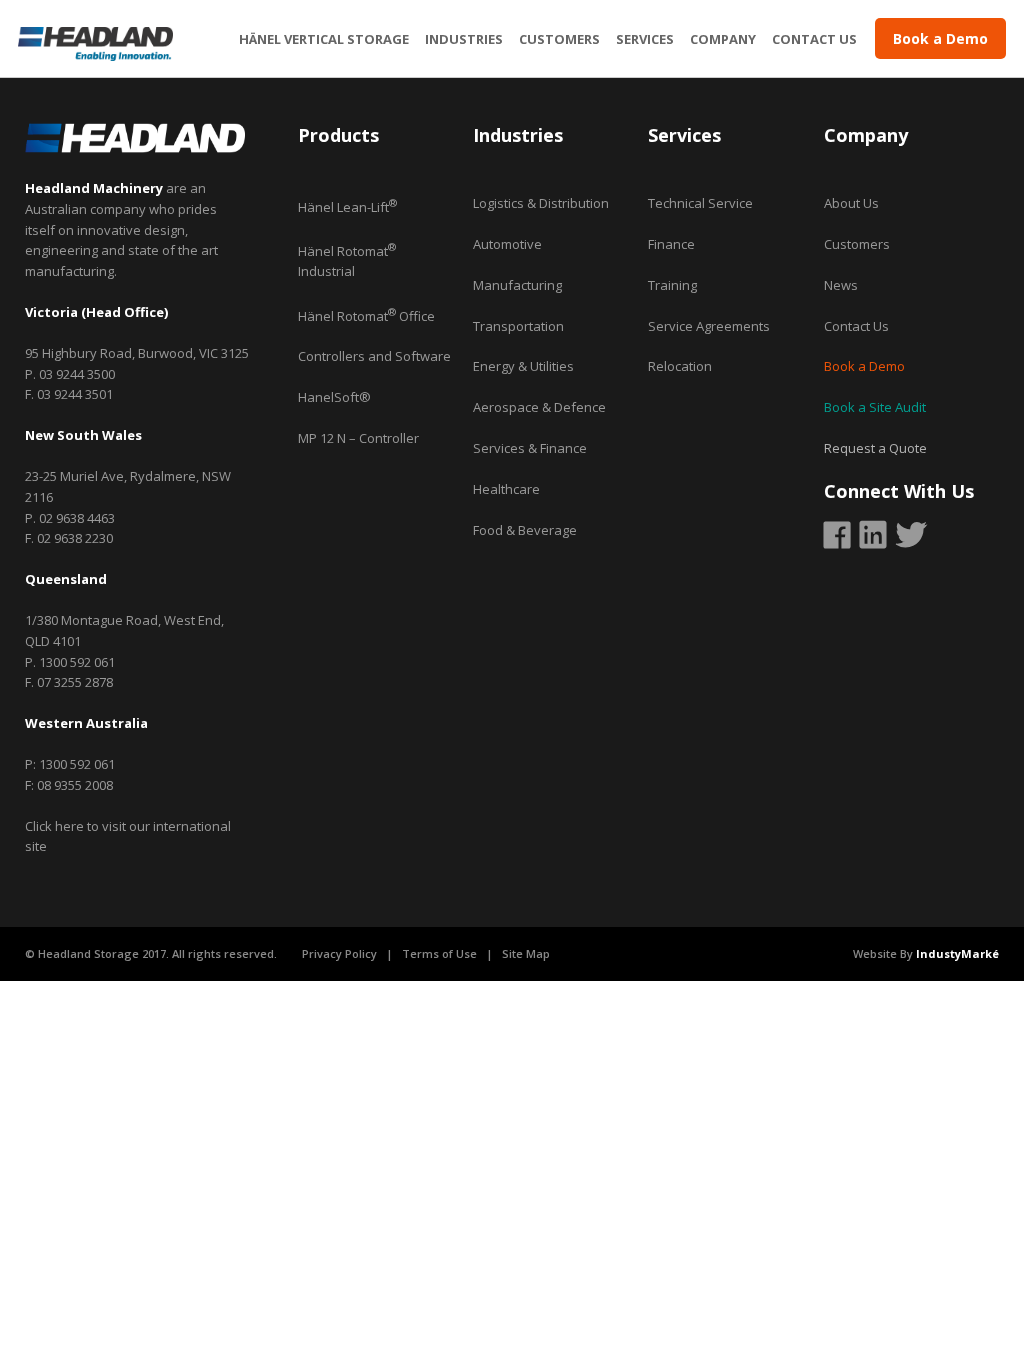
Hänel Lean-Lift (347, 207)
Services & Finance (530, 448)
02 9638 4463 (77, 518)
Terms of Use (439, 953)
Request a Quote (875, 448)
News (841, 285)
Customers (559, 41)
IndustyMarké (957, 953)
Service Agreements (709, 326)
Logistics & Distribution (541, 203)
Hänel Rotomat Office (366, 316)
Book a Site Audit (875, 407)
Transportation (518, 326)
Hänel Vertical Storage (324, 41)
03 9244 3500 (77, 374)
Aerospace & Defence (539, 407)
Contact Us (814, 41)
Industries (464, 41)
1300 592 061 (77, 662)
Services (645, 41)
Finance (671, 244)
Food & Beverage (525, 530)
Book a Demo (864, 366)
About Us (851, 203)
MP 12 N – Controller (358, 438)
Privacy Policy (339, 953)
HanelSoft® (334, 397)
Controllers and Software (374, 356)
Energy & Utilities (523, 366)
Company (723, 41)
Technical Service (700, 203)
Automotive (507, 244)
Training (672, 285)
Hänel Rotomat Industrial (347, 261)
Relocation (680, 366)
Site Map (526, 953)
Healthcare (506, 489)
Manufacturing (517, 285)
